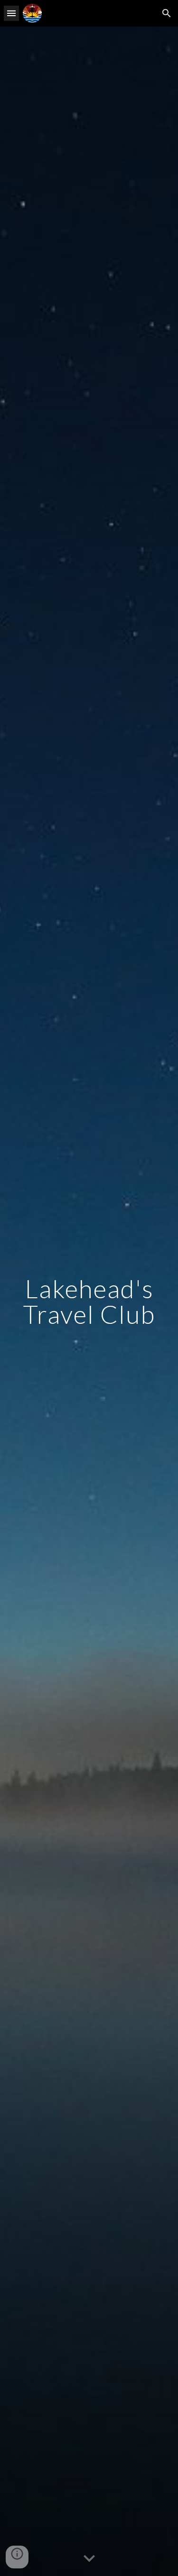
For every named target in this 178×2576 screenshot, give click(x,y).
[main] (89, 1301)
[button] (11, 13)
